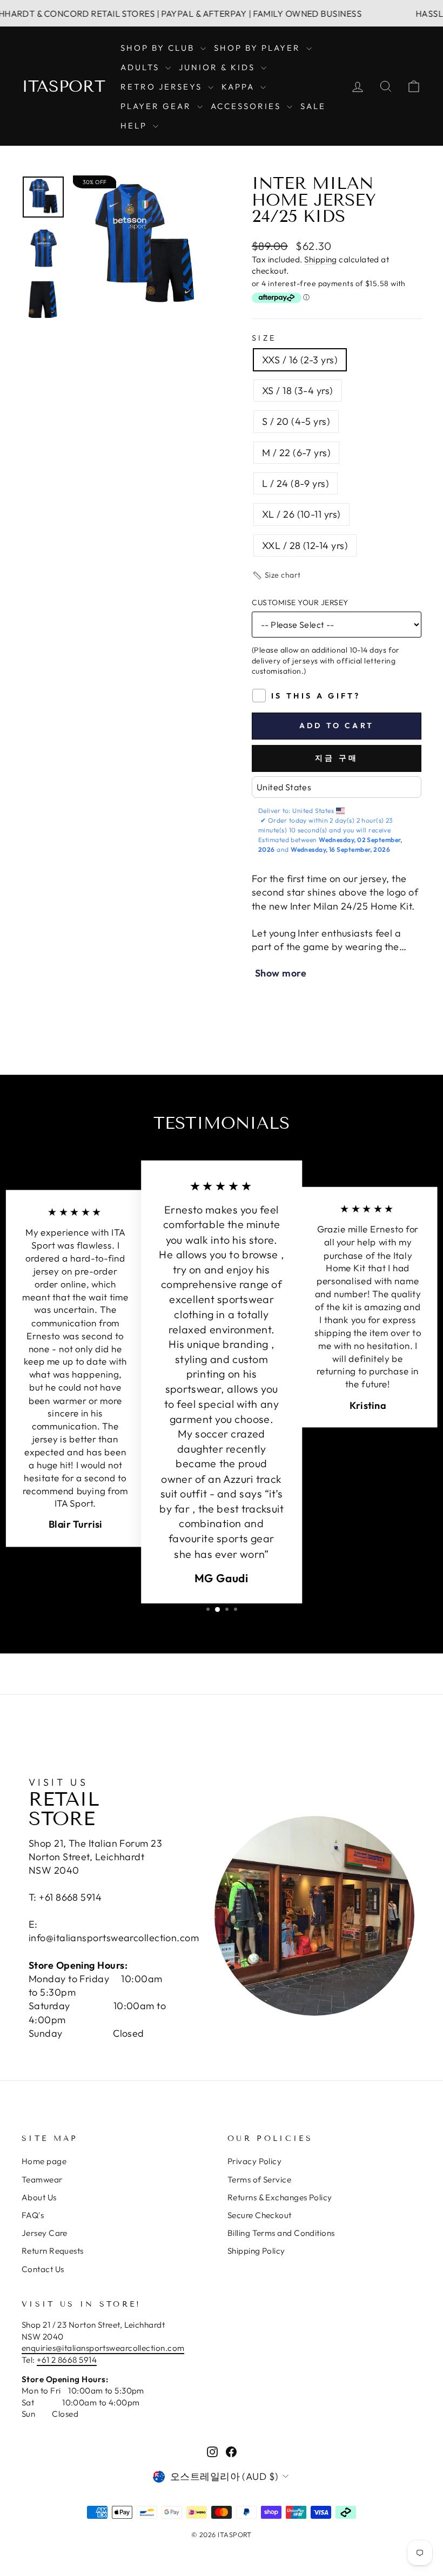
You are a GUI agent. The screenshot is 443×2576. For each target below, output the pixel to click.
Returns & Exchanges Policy (280, 2197)
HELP (135, 126)
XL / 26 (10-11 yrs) (301, 514)
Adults (142, 67)
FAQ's (33, 2215)
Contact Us (43, 2269)
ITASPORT (63, 86)
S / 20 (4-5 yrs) (296, 421)
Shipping (321, 259)
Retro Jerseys (163, 87)
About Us (39, 2197)
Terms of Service (259, 2180)
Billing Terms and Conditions (281, 2233)
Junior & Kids (219, 67)
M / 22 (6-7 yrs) (296, 453)
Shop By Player (259, 48)
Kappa (240, 87)
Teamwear (42, 2180)
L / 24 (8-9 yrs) (296, 483)
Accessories (247, 106)
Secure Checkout (260, 2215)
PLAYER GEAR (157, 106)
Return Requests (53, 2251)
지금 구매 (337, 758)
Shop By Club (159, 48)
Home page (44, 2161)
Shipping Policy (256, 2251)
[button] (276, 575)
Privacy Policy (254, 2161)
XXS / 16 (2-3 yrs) (300, 360)
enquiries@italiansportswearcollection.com (103, 2348)
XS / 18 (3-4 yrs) (298, 391)
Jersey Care (45, 2233)
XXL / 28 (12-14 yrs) (305, 545)
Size (264, 338)
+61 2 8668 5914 (67, 2360)
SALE (313, 106)
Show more (281, 973)
